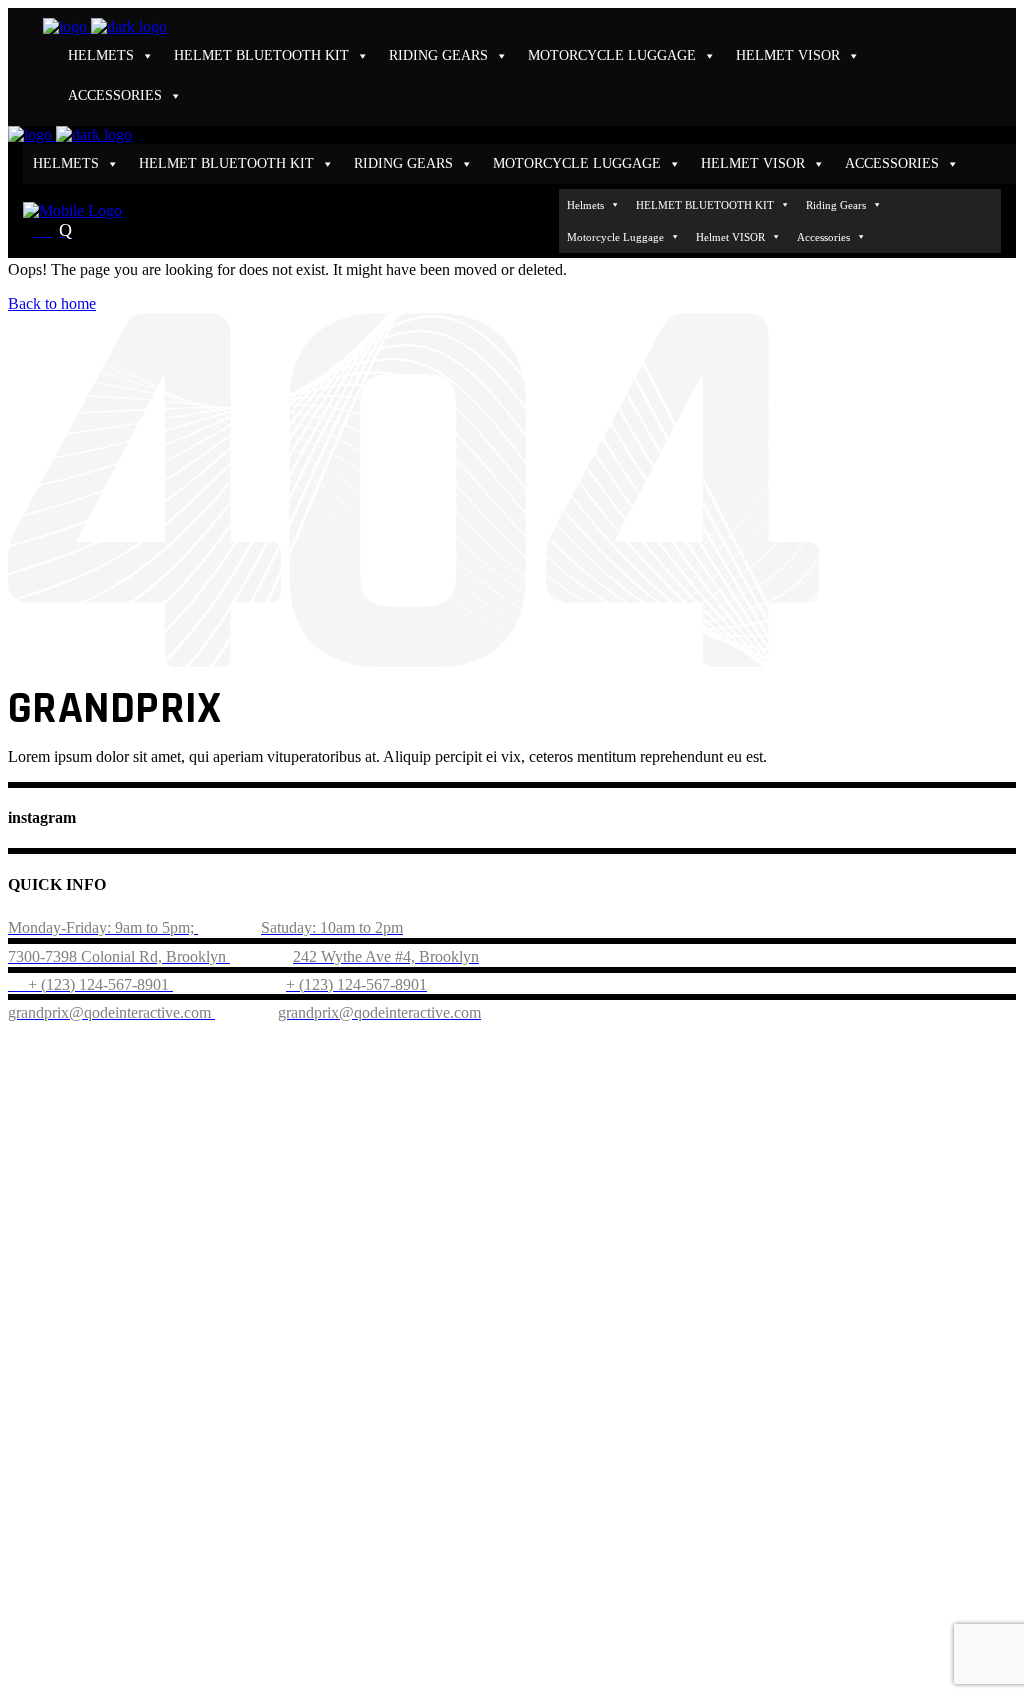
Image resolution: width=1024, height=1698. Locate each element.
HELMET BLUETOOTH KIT (261, 55)
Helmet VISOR (788, 55)
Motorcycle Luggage (612, 55)
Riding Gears (438, 55)
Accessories (115, 95)
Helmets (101, 55)
